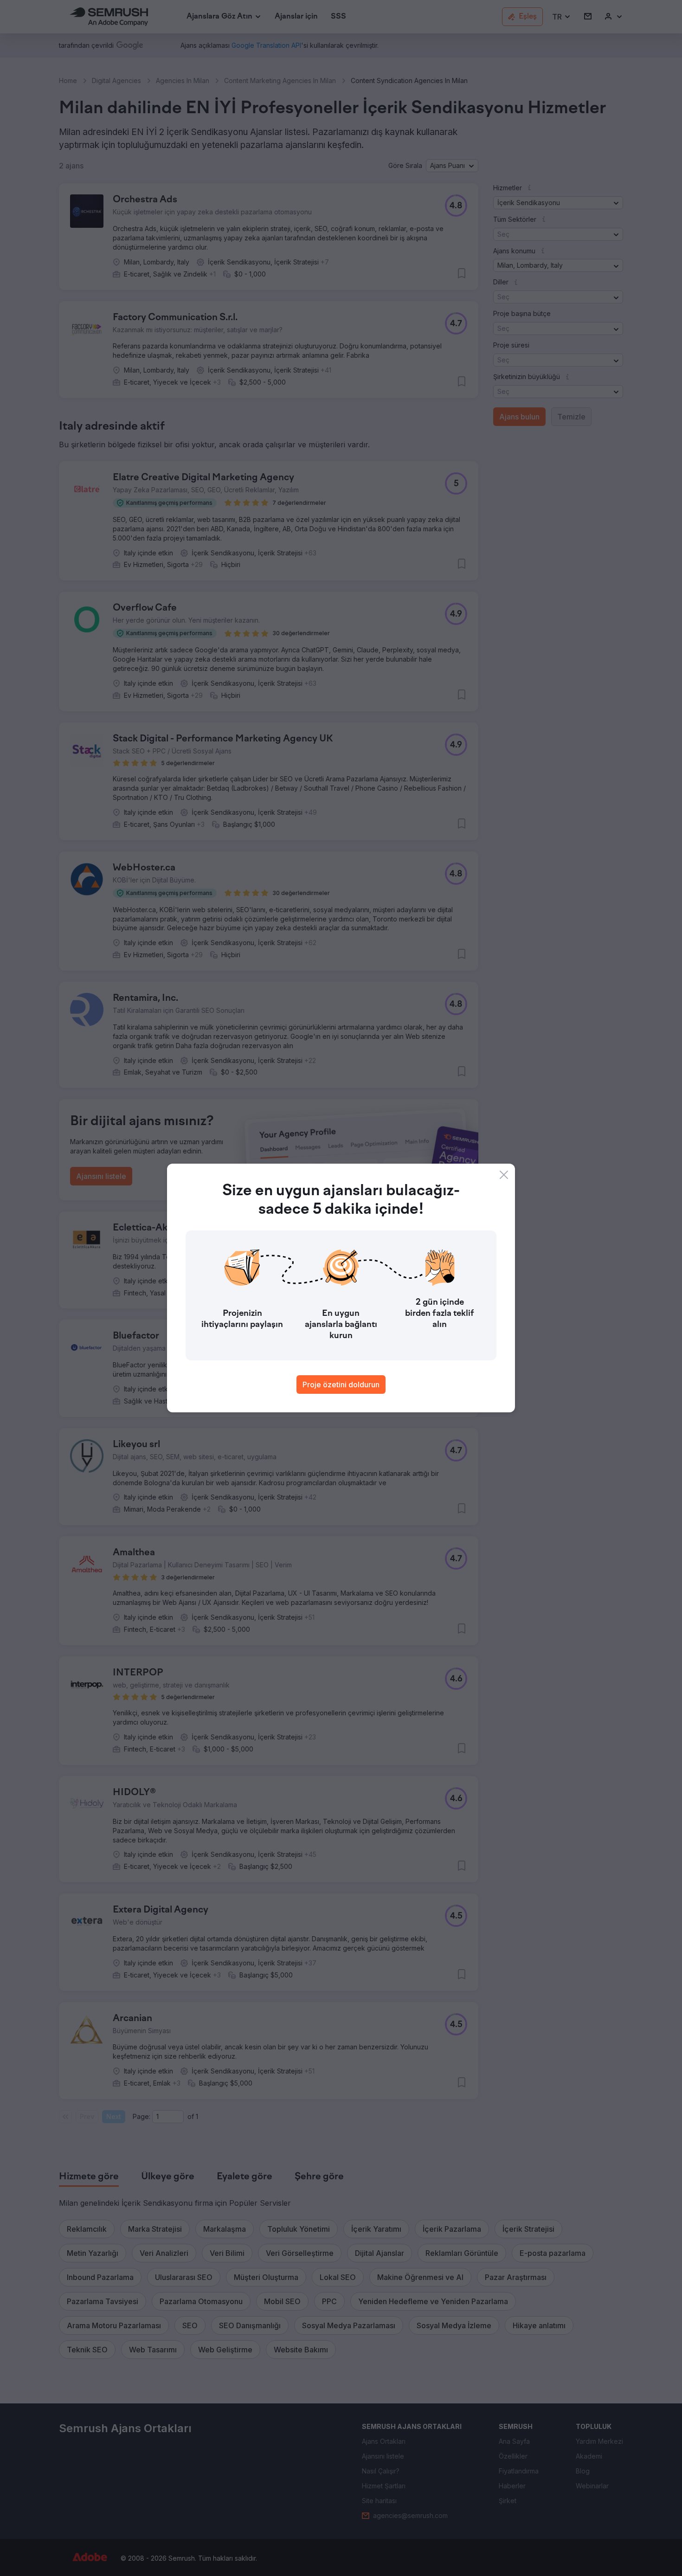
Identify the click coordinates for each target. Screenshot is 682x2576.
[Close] (504, 1175)
